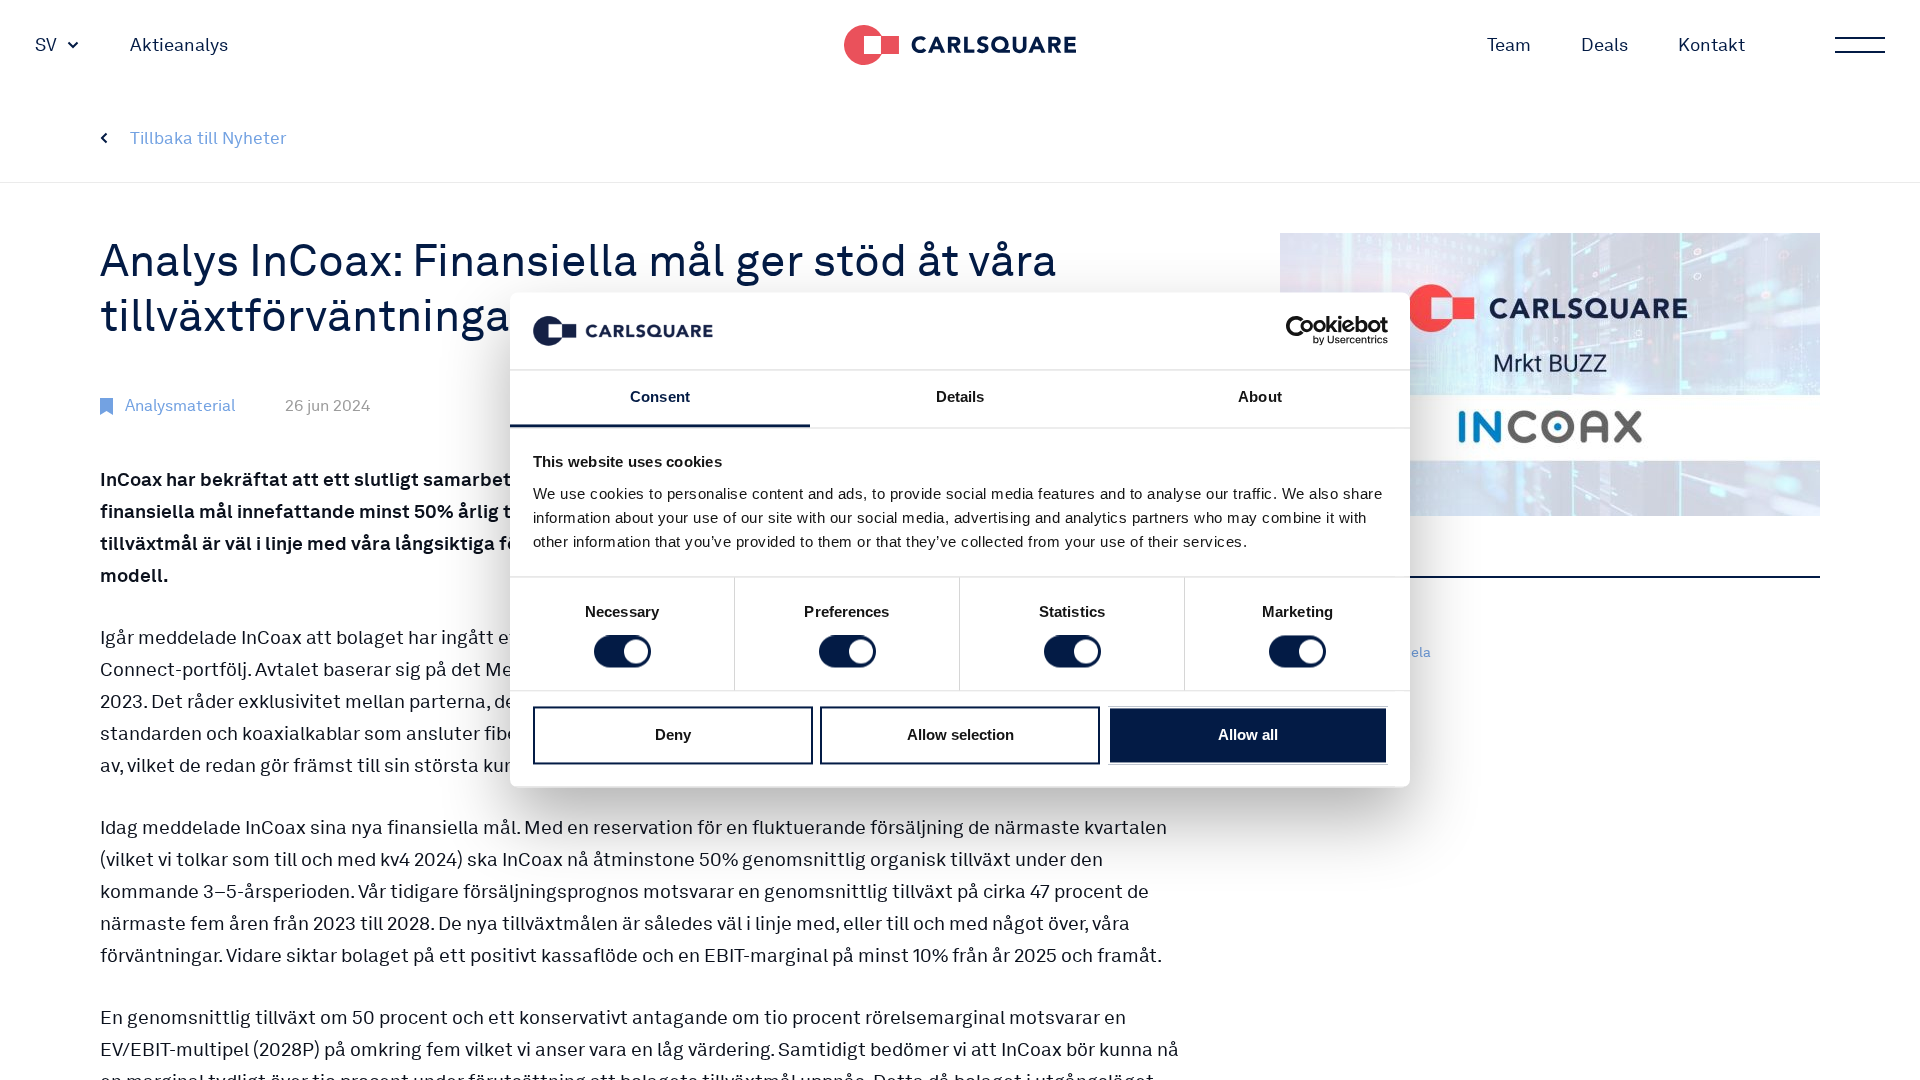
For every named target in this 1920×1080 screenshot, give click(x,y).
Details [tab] (960, 396)
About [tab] (1260, 396)
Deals (1604, 44)
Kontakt (1711, 44)
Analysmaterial (180, 405)
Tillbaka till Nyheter (208, 138)
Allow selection (960, 734)
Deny (673, 734)
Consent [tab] (660, 396)
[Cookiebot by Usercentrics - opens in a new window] (1300, 331)
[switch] (847, 652)
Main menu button (1860, 45)
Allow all (1248, 734)
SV (46, 44)
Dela (1416, 652)
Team (1509, 44)
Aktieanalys (179, 44)
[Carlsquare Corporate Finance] (960, 45)
